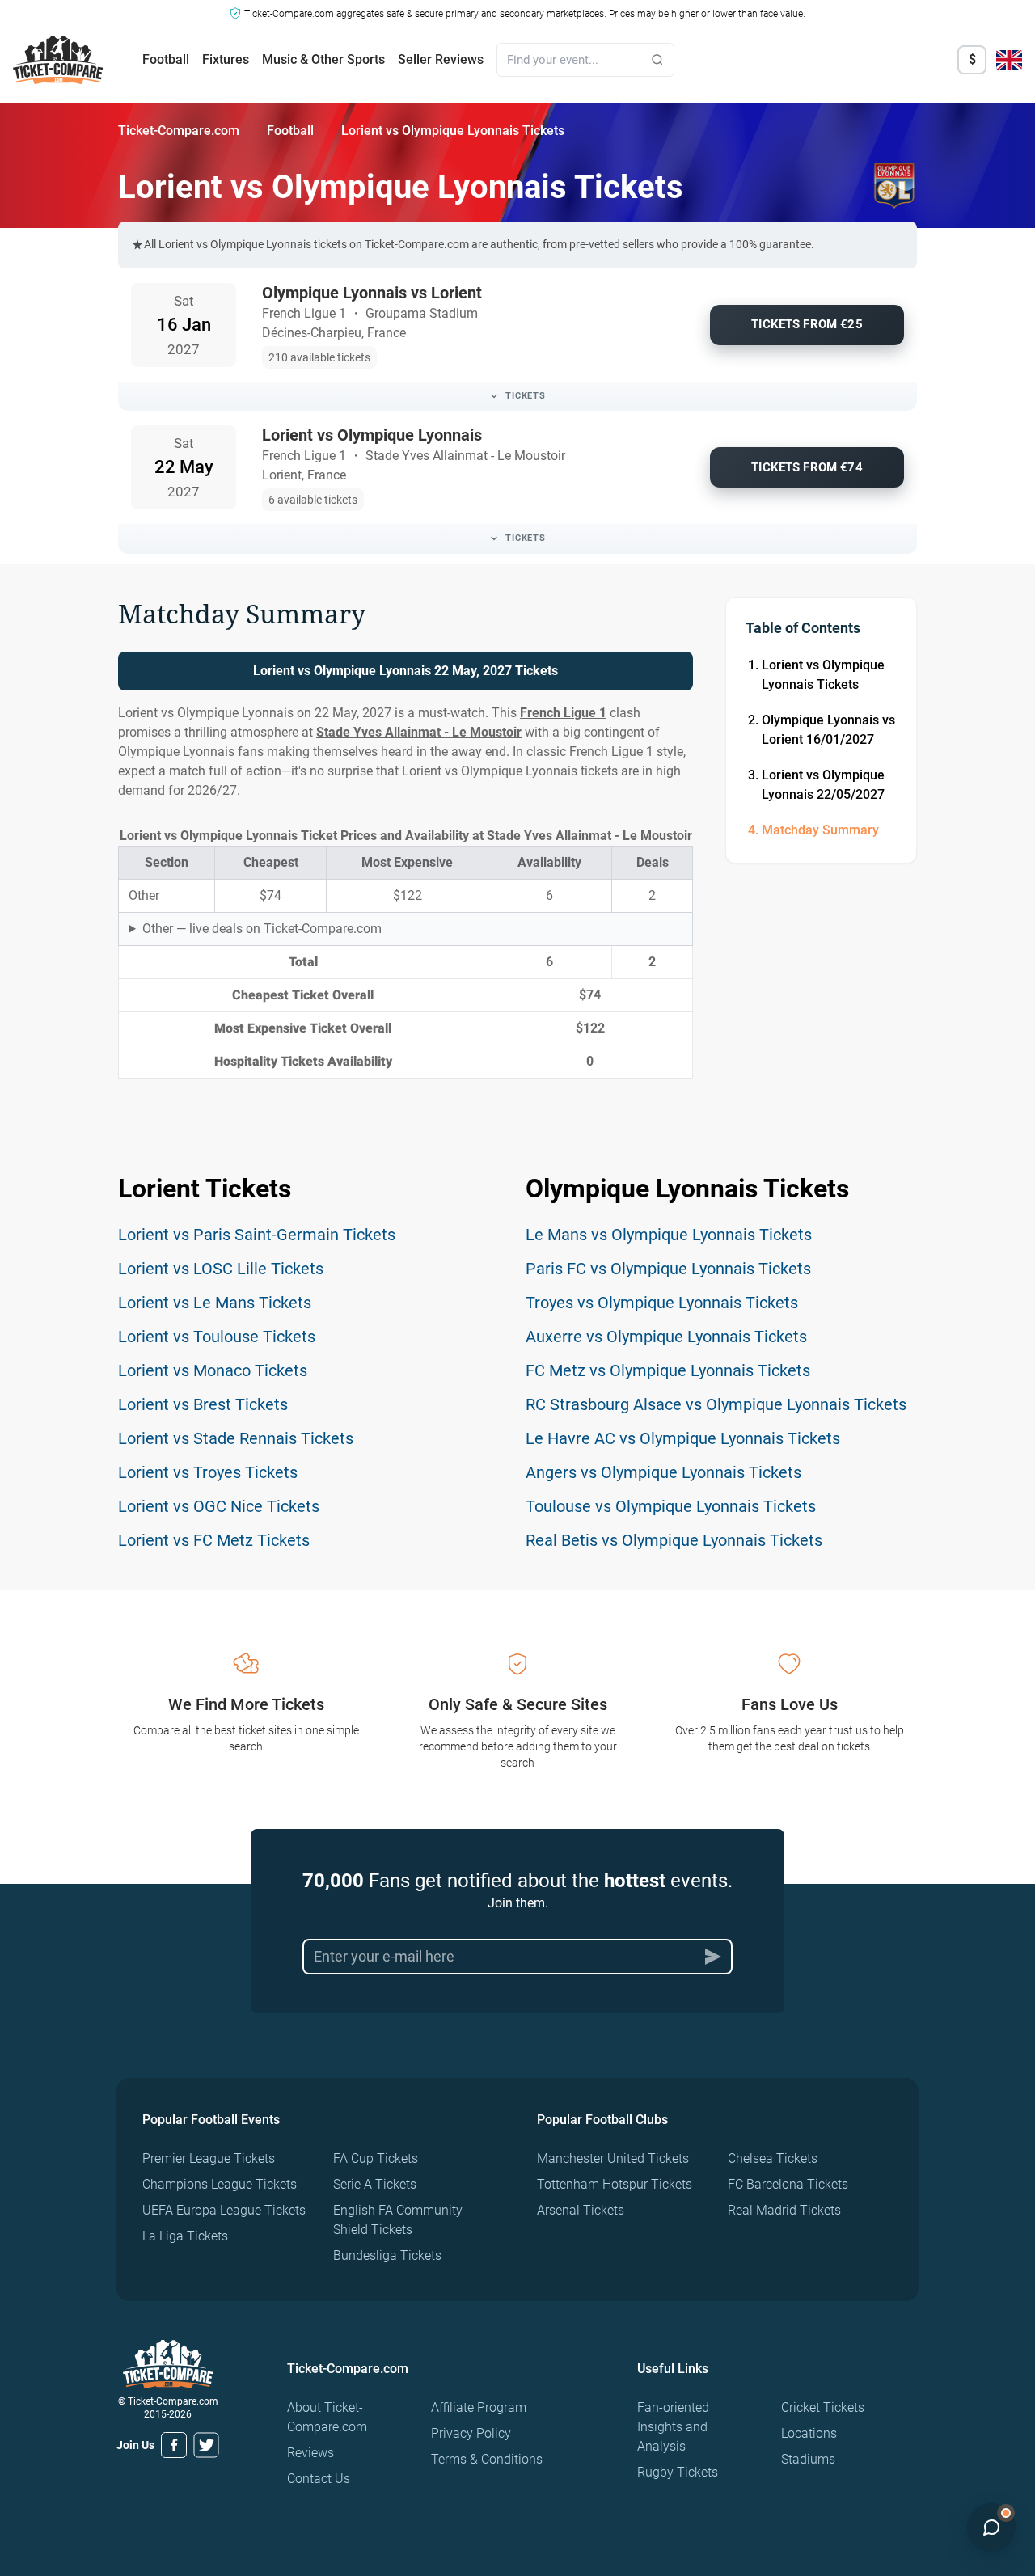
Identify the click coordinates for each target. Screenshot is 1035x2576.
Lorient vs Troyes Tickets (208, 1472)
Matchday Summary (820, 830)
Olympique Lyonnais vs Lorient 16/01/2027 (828, 730)
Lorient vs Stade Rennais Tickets (236, 1438)
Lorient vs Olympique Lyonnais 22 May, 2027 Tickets (406, 671)
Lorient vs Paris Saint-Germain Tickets (257, 1235)
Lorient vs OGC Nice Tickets (219, 1506)
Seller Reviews (441, 59)
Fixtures (226, 59)
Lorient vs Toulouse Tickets (217, 1337)
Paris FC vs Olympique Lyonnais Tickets (668, 1269)
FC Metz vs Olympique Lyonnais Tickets (668, 1370)
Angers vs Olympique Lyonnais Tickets (663, 1472)
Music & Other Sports (323, 59)
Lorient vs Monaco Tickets (213, 1370)
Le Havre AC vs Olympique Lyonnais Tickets (683, 1438)
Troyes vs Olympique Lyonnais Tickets (662, 1303)
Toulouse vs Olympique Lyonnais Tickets (671, 1506)
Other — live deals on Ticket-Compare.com (262, 929)
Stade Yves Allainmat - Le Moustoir (419, 732)
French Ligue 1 (563, 713)
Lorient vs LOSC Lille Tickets (221, 1269)
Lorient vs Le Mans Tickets (215, 1303)
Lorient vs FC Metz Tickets (214, 1540)
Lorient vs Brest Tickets (203, 1404)
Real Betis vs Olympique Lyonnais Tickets (674, 1540)
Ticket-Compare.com (179, 131)
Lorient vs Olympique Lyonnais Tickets (823, 675)
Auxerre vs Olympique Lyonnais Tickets (666, 1337)
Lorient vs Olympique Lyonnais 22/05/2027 (823, 785)
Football (166, 59)
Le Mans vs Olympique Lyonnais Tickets (669, 1235)
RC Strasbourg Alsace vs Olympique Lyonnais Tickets (716, 1404)
